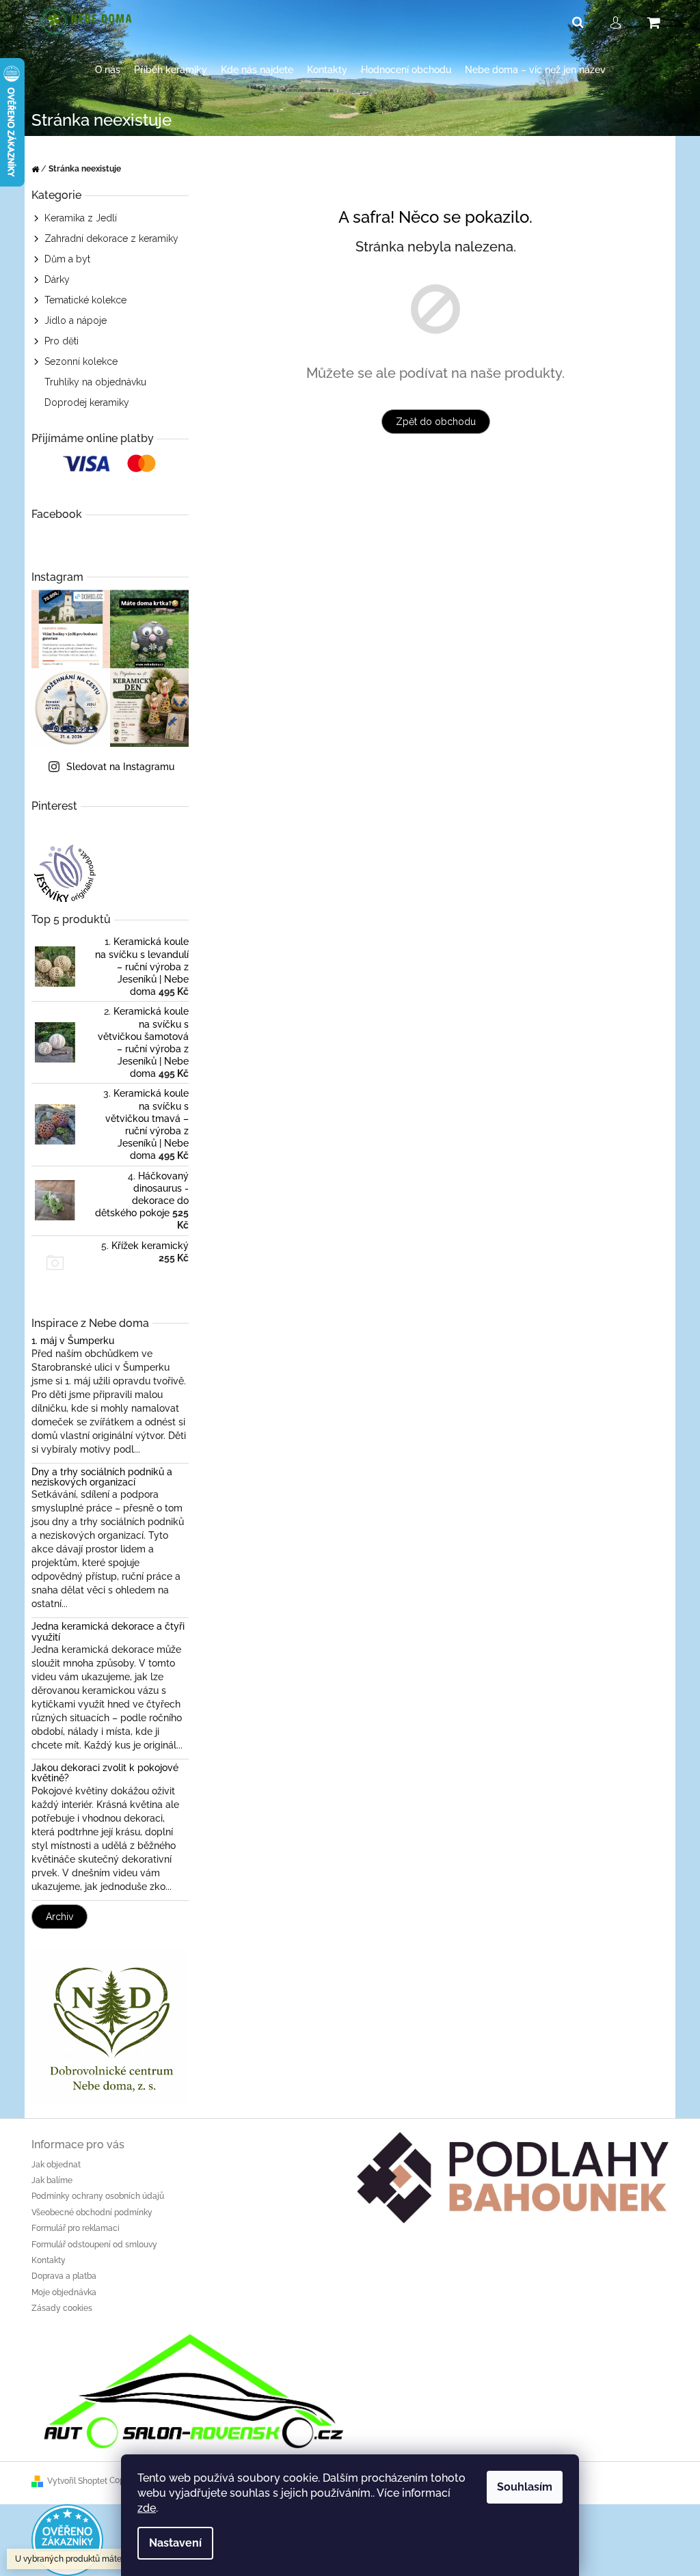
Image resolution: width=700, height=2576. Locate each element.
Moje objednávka (64, 2292)
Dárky (57, 279)
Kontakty (49, 2260)
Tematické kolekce (85, 300)
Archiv (59, 1917)
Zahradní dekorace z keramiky (111, 238)
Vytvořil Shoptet (77, 2481)
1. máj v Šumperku (73, 1341)
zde (147, 2508)
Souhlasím (525, 2487)
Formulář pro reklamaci (76, 2228)
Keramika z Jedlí (81, 218)
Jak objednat (56, 2165)
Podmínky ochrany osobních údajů (98, 2196)
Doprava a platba (64, 2276)
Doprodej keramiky (87, 402)
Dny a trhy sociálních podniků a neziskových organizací (102, 1477)
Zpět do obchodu (436, 422)
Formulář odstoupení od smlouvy (94, 2245)
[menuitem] (108, 70)
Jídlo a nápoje (76, 320)
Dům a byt (67, 259)
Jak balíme (52, 2180)
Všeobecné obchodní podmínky (92, 2212)
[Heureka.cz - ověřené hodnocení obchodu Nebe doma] (67, 2539)
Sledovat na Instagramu (120, 767)
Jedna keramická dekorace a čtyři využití (108, 1632)
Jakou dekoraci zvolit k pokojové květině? (105, 1773)
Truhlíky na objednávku (95, 382)
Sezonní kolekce (81, 361)
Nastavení (175, 2543)
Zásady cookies (62, 2308)
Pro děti (62, 341)
